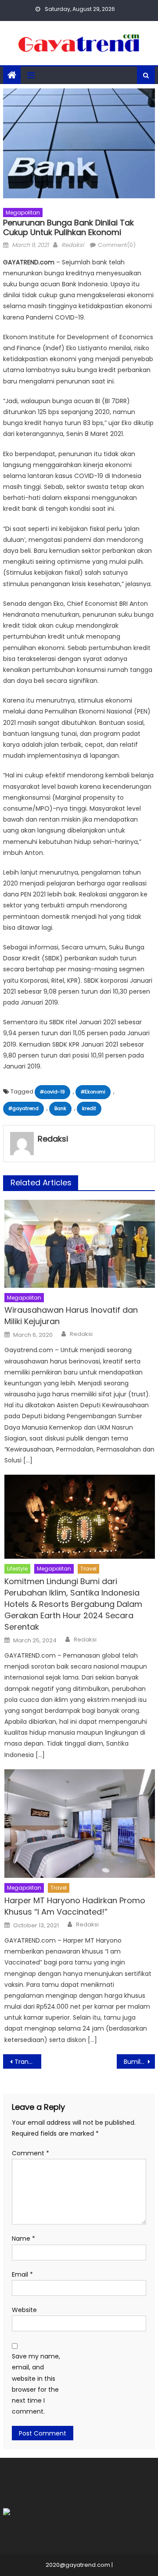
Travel (88, 1569)
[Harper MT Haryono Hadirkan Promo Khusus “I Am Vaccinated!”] (80, 1824)
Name (23, 2239)
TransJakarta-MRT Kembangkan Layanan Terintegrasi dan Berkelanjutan (28, 2062)
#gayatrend (23, 1108)
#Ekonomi (93, 1092)
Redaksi (73, 245)
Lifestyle (17, 1569)
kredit (89, 1108)
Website (24, 2310)
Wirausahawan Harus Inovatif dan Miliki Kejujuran (71, 1316)
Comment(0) (117, 245)
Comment (31, 2153)
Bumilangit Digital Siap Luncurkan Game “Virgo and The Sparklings (139, 2062)
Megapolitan (23, 213)
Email (22, 2274)
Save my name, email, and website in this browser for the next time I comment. (36, 2384)
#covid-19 (52, 1092)
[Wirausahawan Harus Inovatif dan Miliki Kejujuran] (80, 1244)
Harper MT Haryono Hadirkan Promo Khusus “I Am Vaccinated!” (75, 1906)
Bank (60, 1108)
